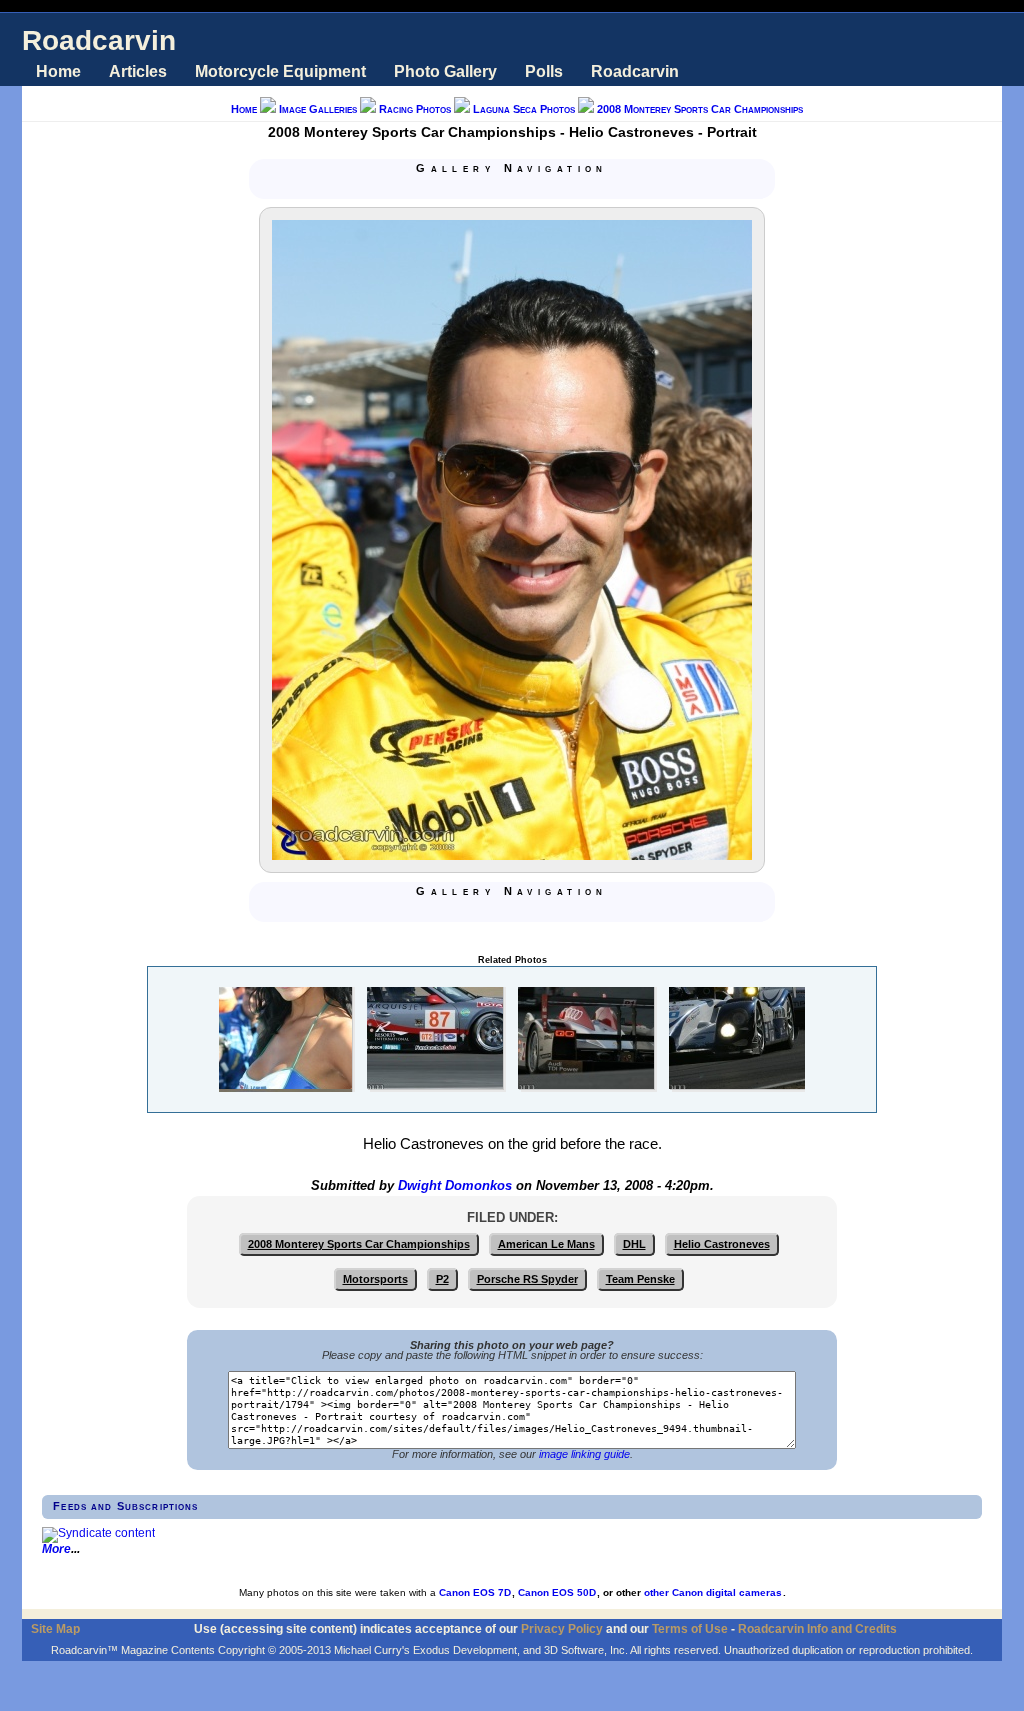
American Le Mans (546, 1244)
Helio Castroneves (722, 1244)
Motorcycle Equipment (280, 71)
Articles (138, 71)
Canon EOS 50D (557, 1592)
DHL (634, 1244)
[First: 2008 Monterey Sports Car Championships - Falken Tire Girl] (464, 188)
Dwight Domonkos (455, 1186)
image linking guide (584, 1454)
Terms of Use (690, 1628)
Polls (544, 71)
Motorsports (375, 1279)
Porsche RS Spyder (527, 1279)
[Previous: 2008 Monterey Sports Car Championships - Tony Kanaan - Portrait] (488, 188)
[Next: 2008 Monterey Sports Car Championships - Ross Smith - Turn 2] (536, 188)
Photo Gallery (445, 71)
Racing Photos (415, 109)
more (56, 1549)
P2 (442, 1279)
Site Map (55, 1628)
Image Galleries (318, 109)
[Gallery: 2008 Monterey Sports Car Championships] (512, 188)
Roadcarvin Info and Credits (817, 1628)
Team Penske (640, 1279)
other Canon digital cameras (713, 1592)
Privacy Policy (562, 1628)
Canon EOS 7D (475, 1592)
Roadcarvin (99, 40)
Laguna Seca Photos (524, 109)
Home (58, 71)
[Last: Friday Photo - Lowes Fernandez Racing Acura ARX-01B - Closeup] (560, 188)
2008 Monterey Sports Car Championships (700, 109)
